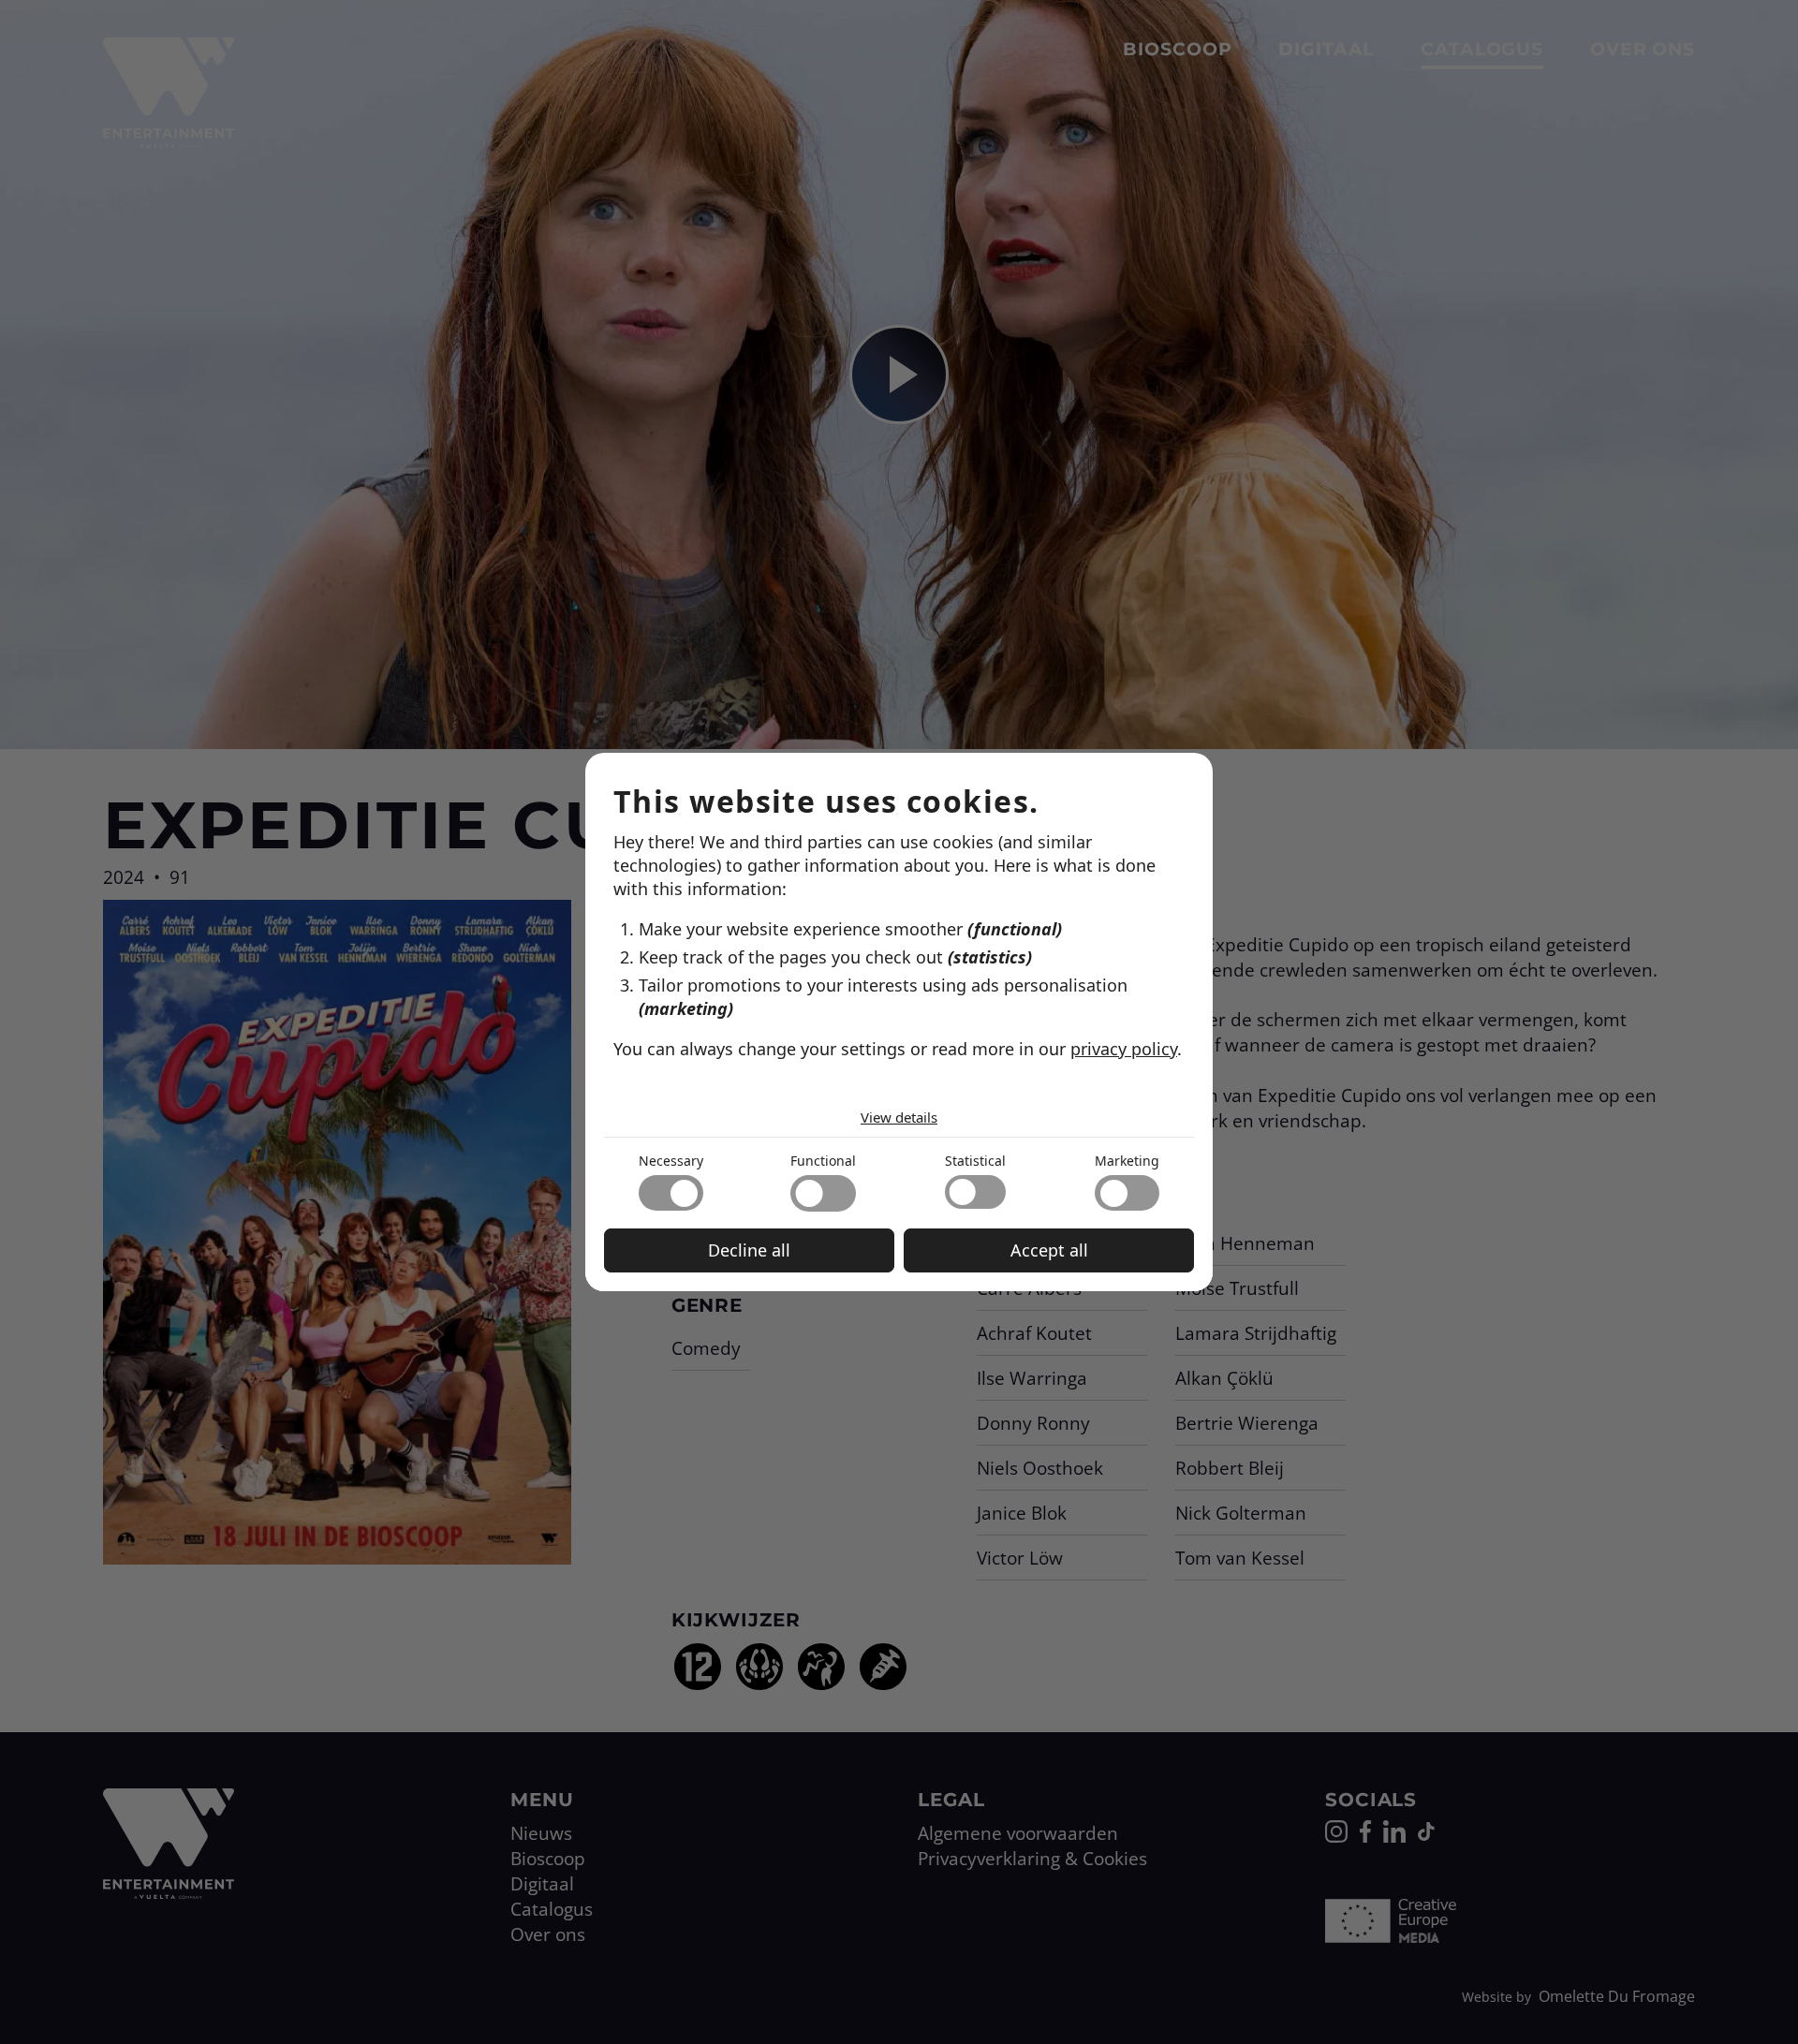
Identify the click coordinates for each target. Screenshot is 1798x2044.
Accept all (1049, 1250)
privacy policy (1124, 1049)
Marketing (1127, 1161)
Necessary (671, 1161)
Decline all (749, 1250)
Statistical (975, 1161)
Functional (823, 1161)
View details (899, 1117)
